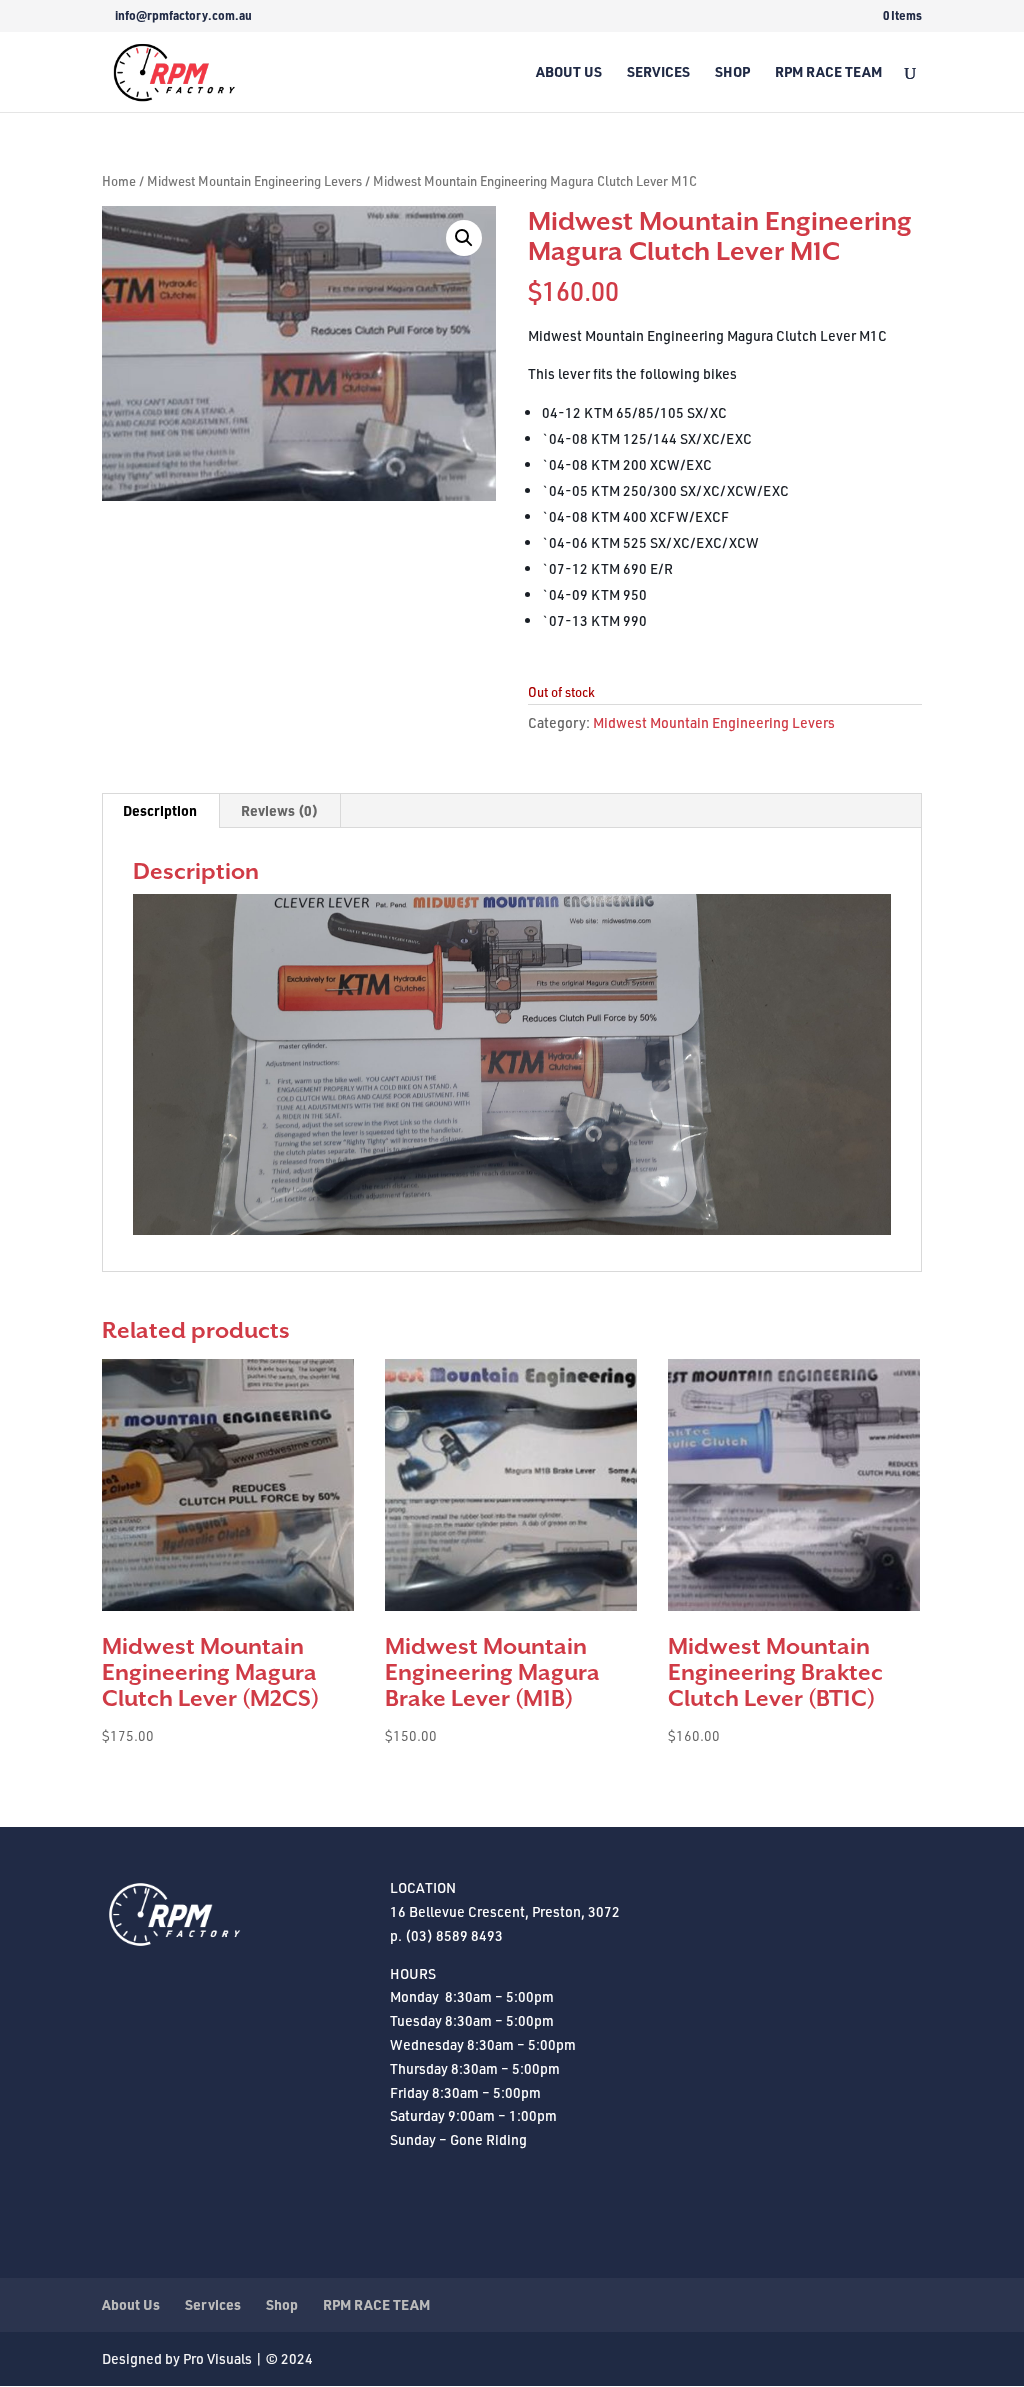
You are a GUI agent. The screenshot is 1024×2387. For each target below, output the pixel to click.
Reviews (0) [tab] (279, 810)
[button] (464, 238)
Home (119, 180)
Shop (732, 73)
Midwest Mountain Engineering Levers (254, 180)
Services (658, 73)
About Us (569, 73)
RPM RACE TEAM (828, 73)
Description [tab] (160, 810)
